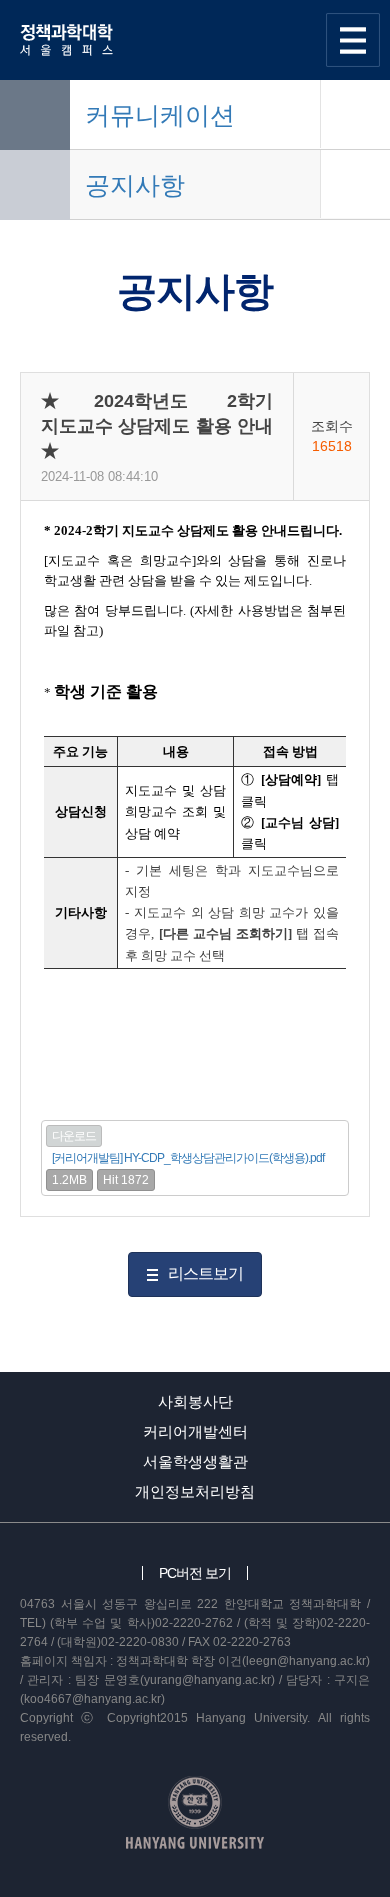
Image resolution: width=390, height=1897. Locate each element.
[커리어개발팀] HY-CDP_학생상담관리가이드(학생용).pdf (188, 1158)
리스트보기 (205, 1273)
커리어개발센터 (195, 1431)
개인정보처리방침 (195, 1491)
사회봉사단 (195, 1401)
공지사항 (135, 185)
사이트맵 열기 (353, 40)
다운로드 (74, 1136)
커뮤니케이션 (160, 115)
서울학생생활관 (195, 1461)
